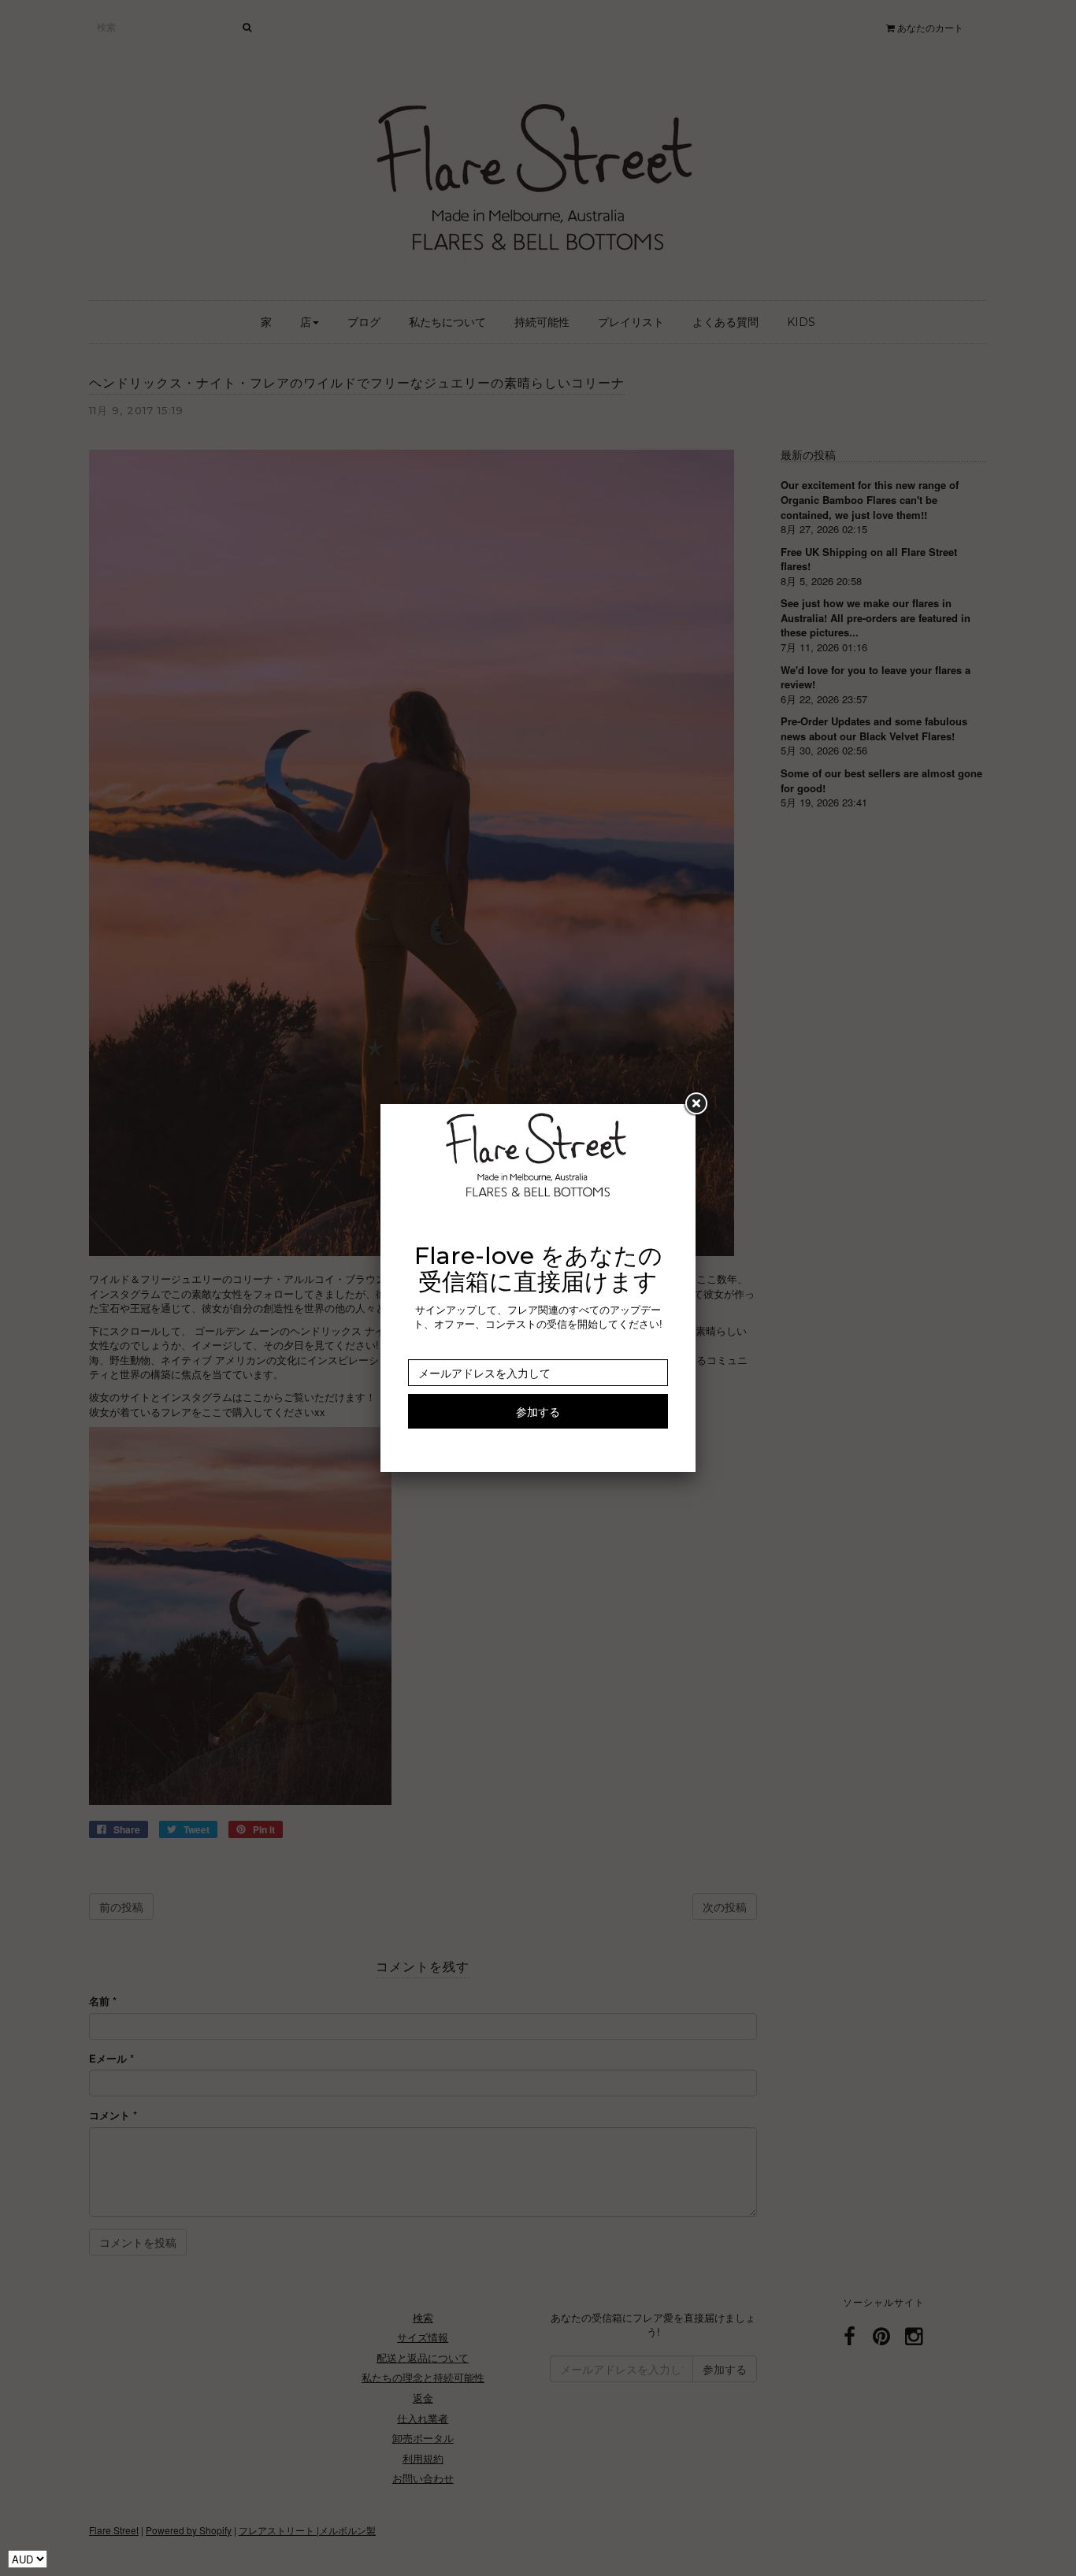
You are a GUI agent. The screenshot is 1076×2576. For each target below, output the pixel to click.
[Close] (696, 1104)
